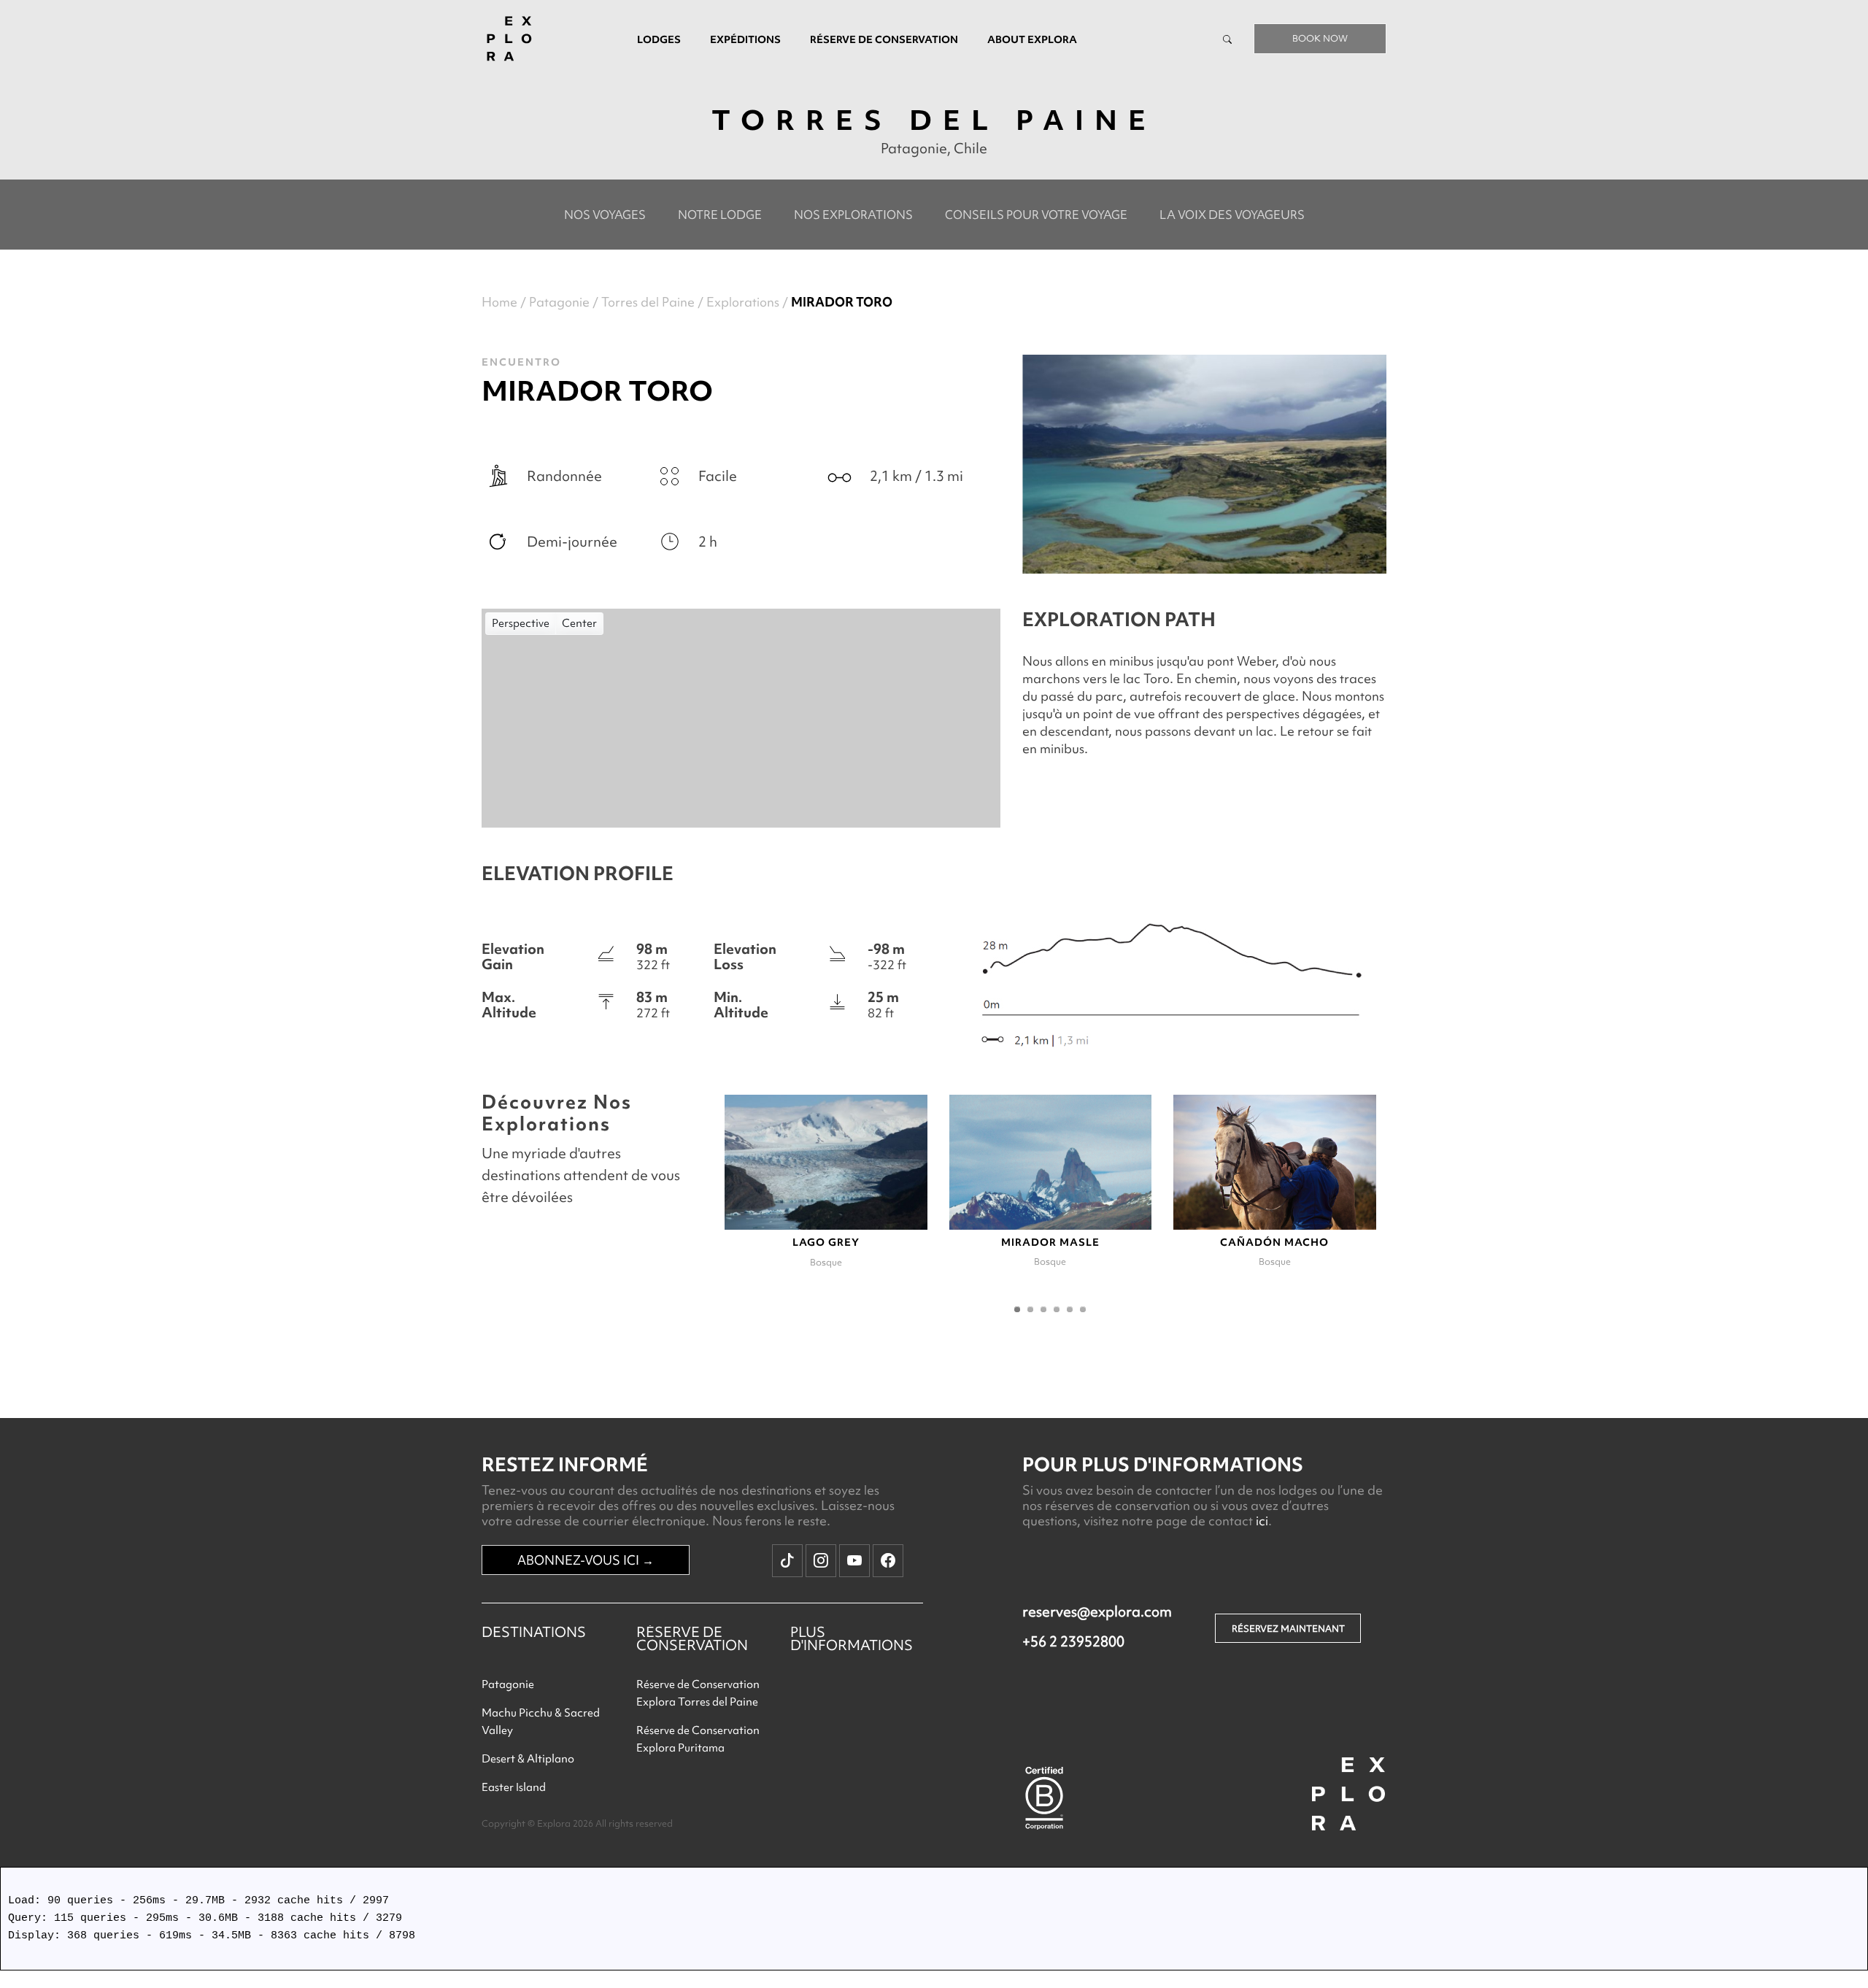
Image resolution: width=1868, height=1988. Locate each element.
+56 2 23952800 (1073, 1641)
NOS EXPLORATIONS (853, 215)
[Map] (741, 718)
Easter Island (514, 1787)
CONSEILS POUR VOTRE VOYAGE (1036, 215)
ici (1262, 1521)
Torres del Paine (648, 302)
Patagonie (559, 302)
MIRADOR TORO (842, 302)
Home (499, 302)
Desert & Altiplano (528, 1759)
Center (579, 623)
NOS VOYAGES (605, 215)
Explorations (743, 302)
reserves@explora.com (1097, 1611)
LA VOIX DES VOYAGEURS (1232, 215)
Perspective (521, 623)
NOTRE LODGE (720, 215)
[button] (1017, 1309)
